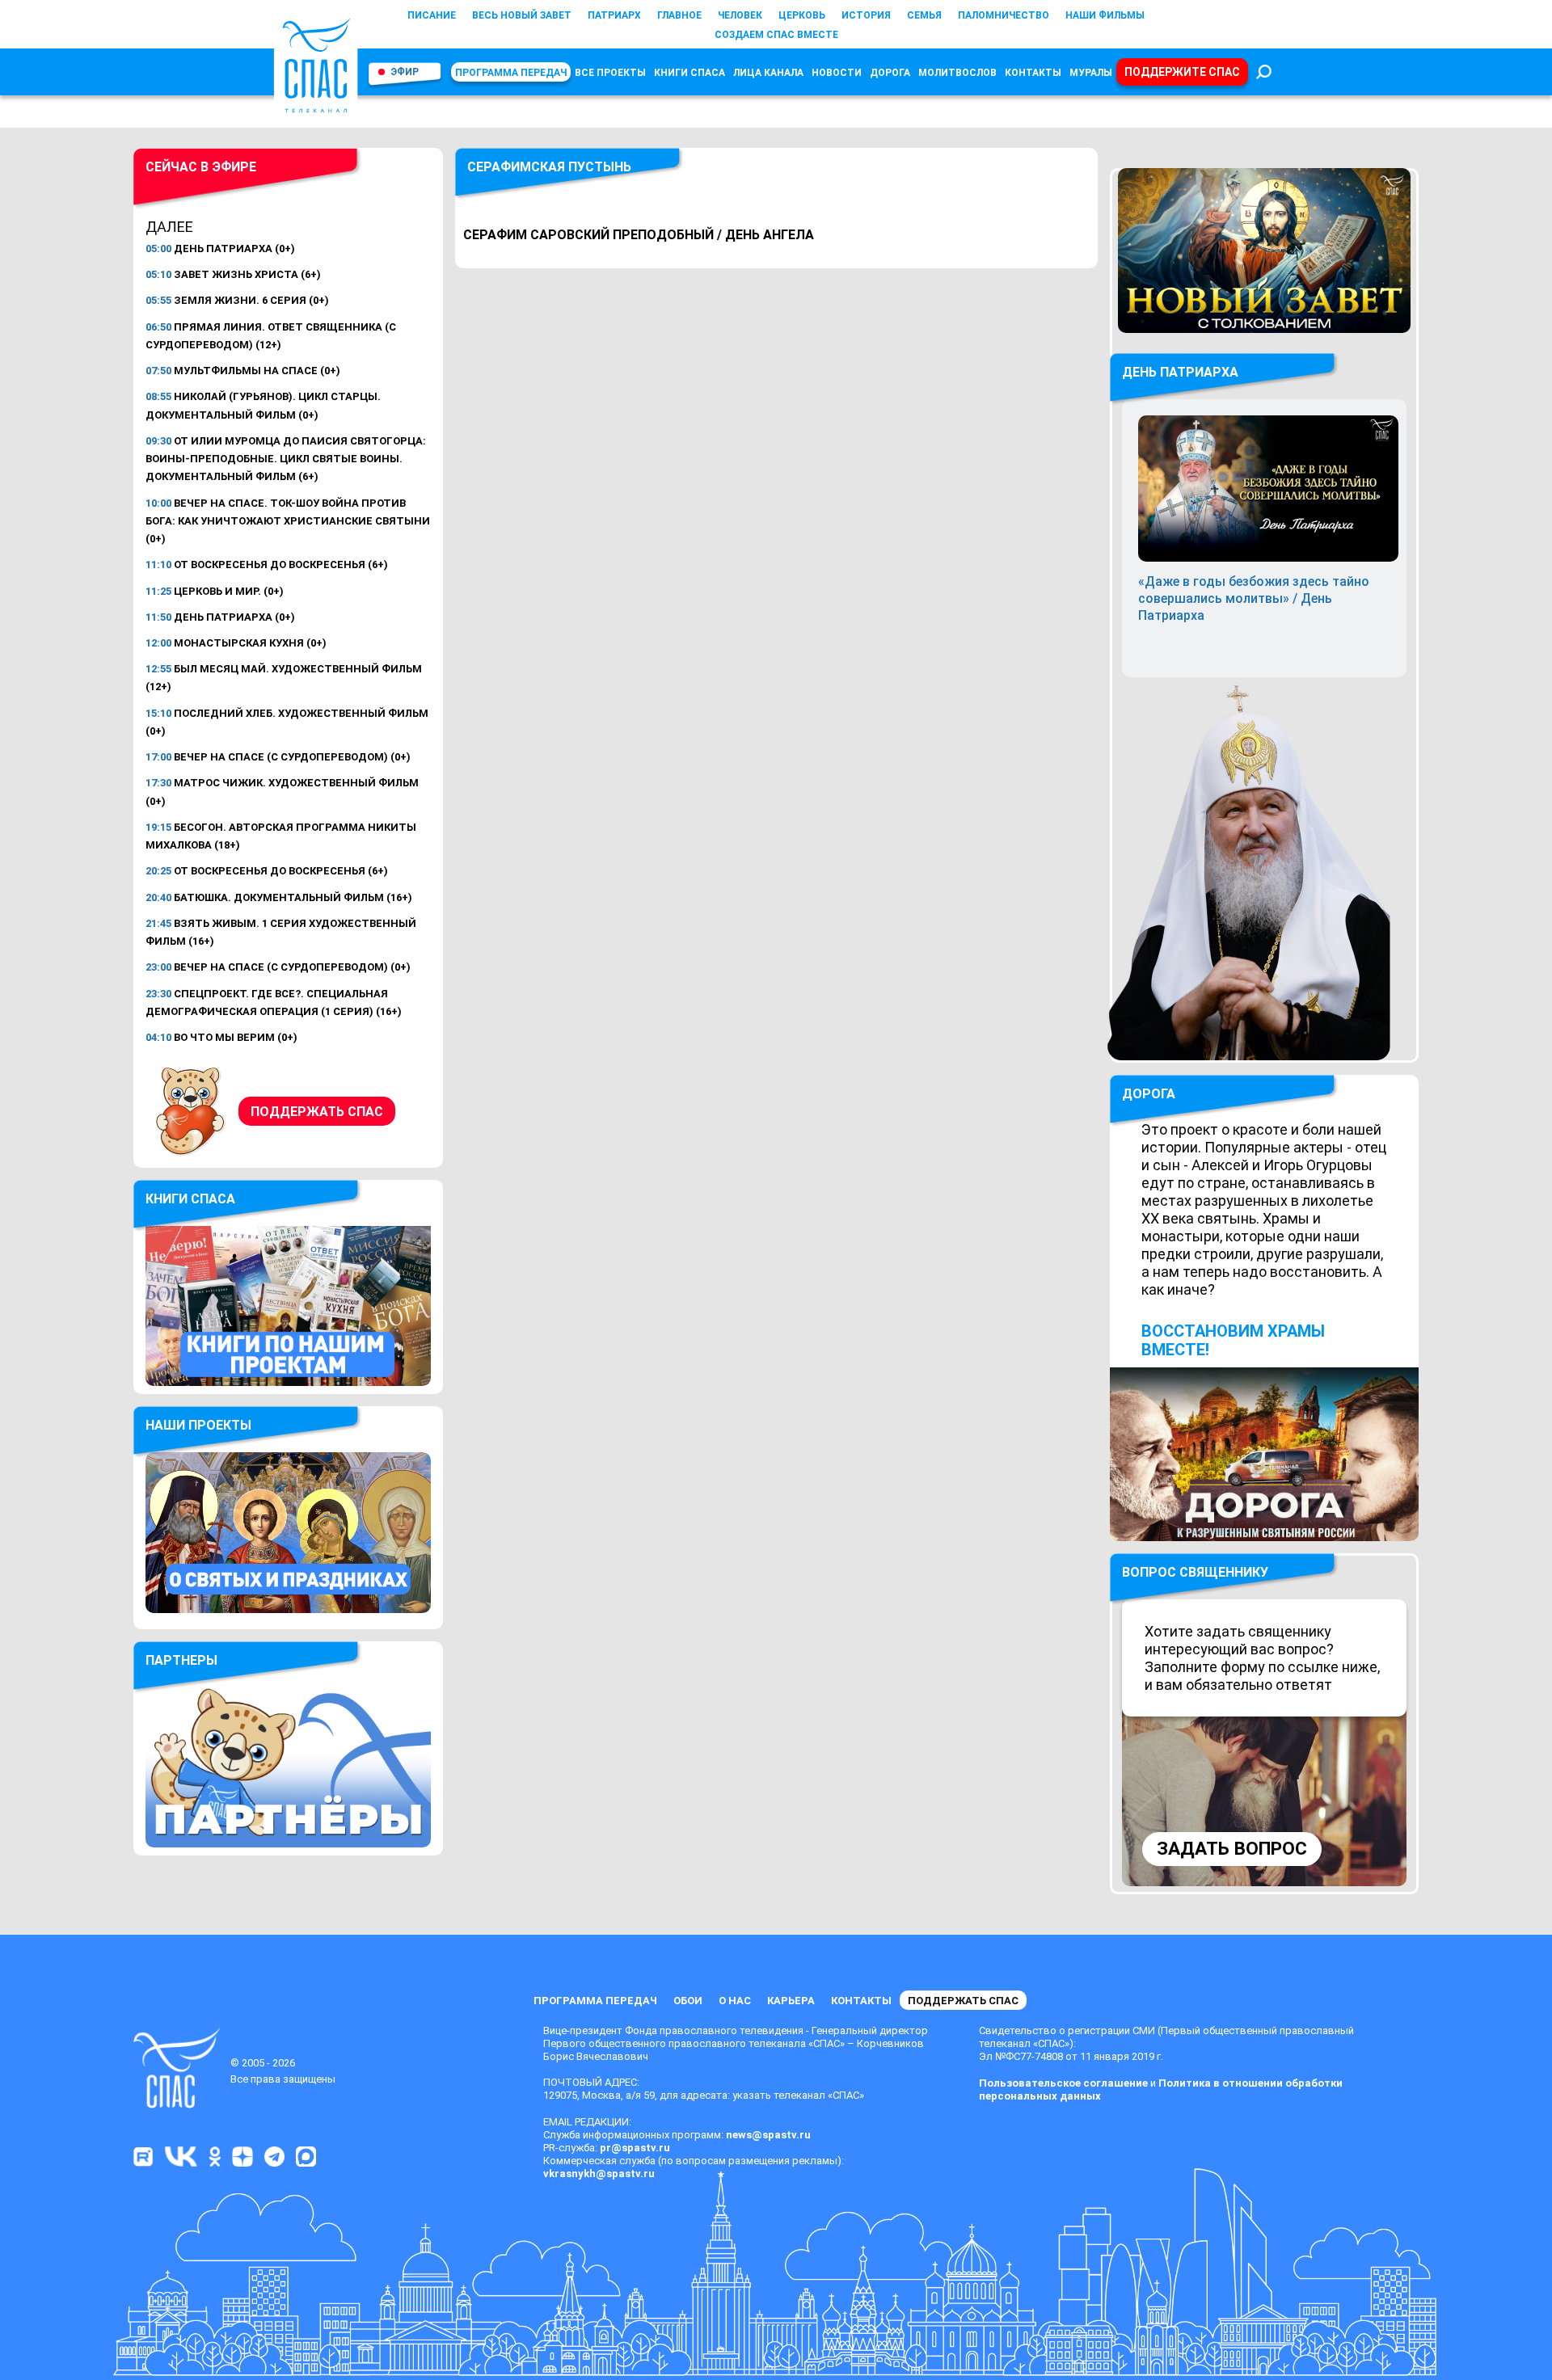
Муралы (1091, 73)
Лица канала (768, 73)
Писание (432, 15)
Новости (837, 73)
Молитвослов (957, 73)
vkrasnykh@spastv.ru (599, 2174)
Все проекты (610, 73)
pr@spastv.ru (635, 2148)
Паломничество (1004, 15)
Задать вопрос (1232, 1849)
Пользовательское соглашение (1063, 2083)
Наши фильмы (1105, 15)
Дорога (890, 73)
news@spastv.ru (768, 2135)
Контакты (1033, 73)
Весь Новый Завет (522, 15)
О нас (735, 2001)
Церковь (802, 15)
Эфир (405, 72)
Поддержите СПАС (1182, 72)
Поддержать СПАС (317, 1112)
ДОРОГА (1149, 1094)
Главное (679, 15)
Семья (924, 15)
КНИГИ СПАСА (690, 73)
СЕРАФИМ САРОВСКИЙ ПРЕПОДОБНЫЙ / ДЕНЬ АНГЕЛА (639, 235)
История (866, 15)
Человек (740, 15)
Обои (688, 2001)
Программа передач (511, 73)
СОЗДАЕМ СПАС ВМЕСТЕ (776, 35)
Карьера (791, 2001)
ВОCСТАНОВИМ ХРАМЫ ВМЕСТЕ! (1233, 1340)
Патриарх (614, 15)
